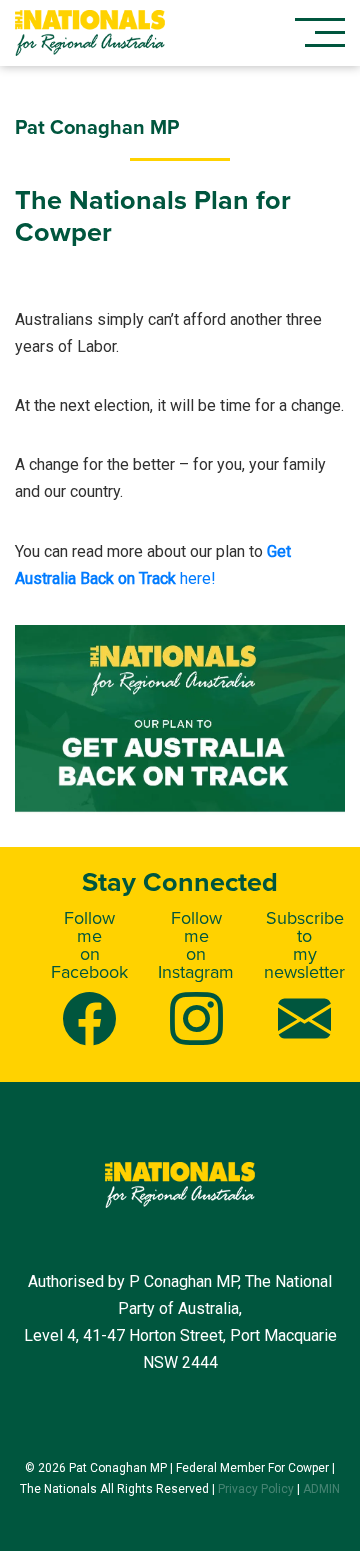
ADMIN (321, 1489)
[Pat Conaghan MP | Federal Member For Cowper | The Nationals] (90, 33)
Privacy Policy (256, 1489)
